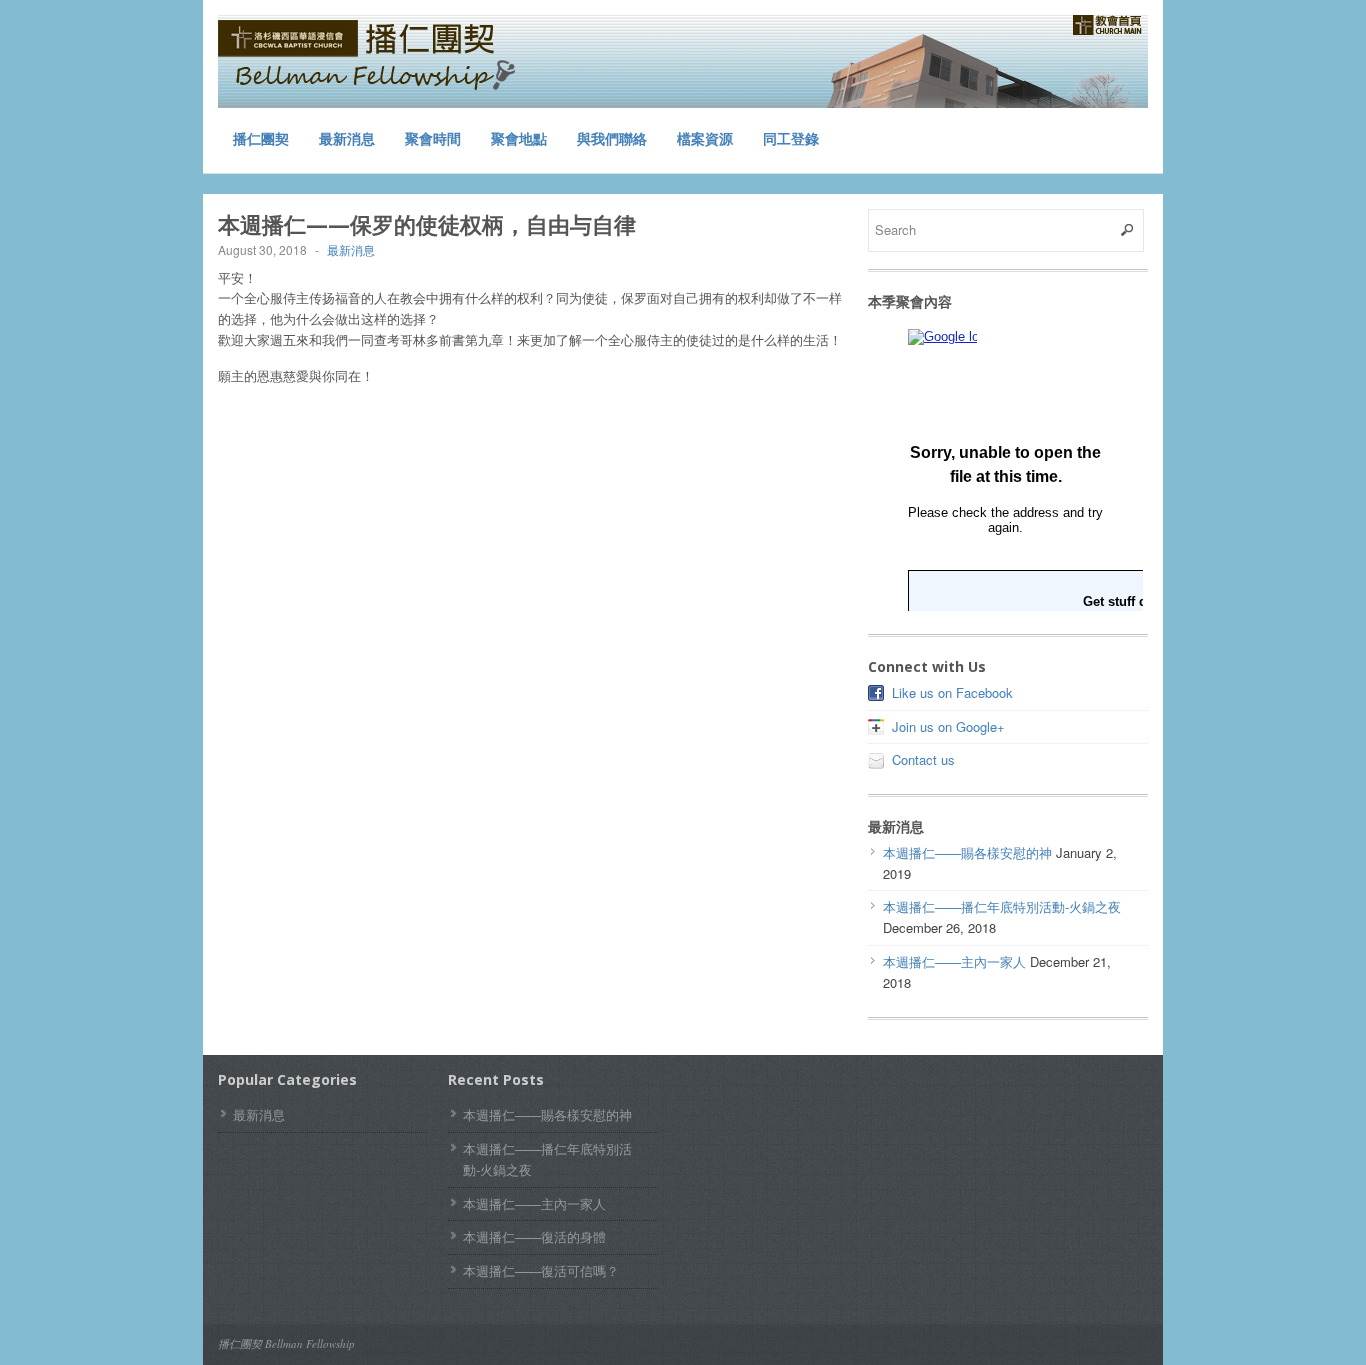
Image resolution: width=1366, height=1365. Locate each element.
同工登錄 (791, 138)
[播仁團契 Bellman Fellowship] (368, 59)
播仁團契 (261, 138)
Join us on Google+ (948, 726)
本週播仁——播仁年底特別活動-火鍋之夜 (1002, 906)
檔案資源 (705, 138)
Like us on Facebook (952, 692)
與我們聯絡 (612, 138)
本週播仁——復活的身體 (534, 1236)
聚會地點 (519, 138)
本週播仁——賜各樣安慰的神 (967, 852)
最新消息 (347, 138)
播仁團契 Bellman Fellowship (286, 1343)
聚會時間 (433, 138)
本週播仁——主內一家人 (954, 961)
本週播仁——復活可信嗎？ (541, 1270)
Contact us (923, 759)
